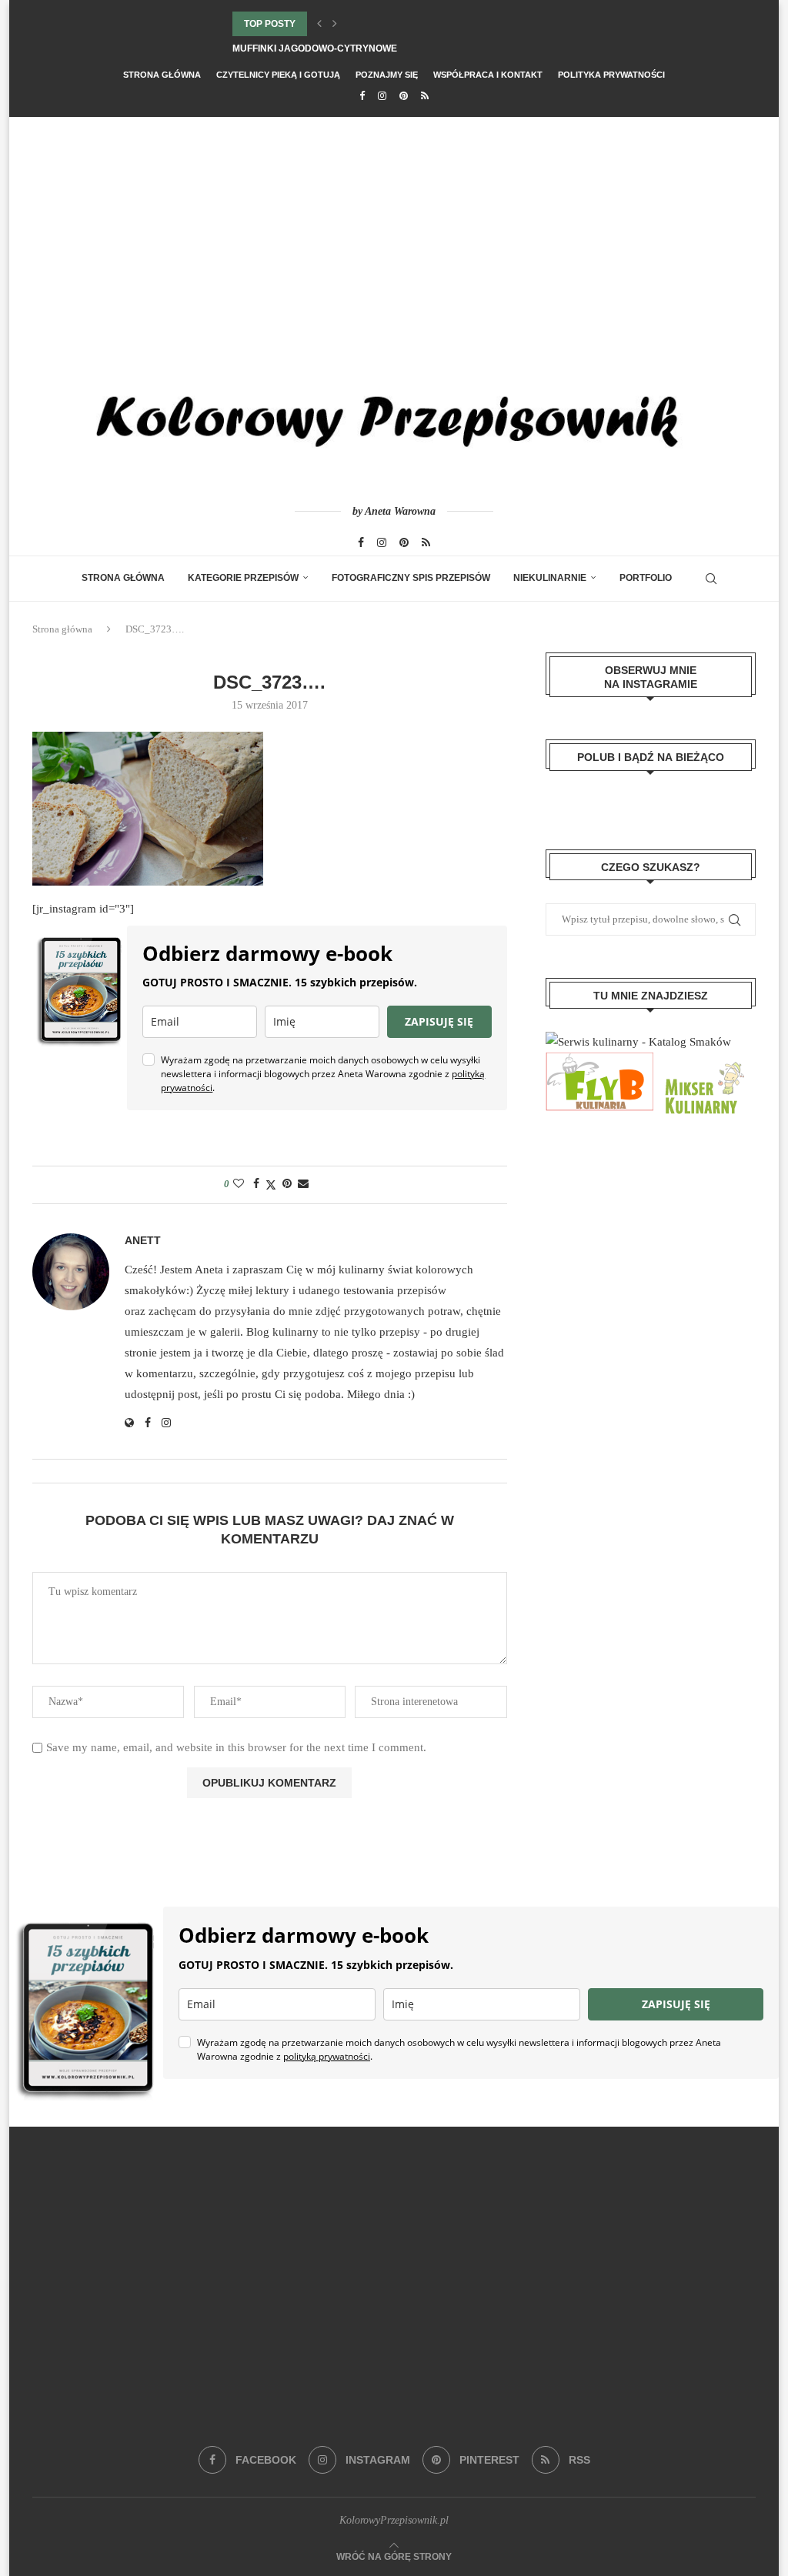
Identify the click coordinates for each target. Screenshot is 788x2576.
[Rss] (425, 96)
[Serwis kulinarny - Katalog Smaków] (638, 1042)
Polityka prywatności (611, 75)
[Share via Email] (303, 1184)
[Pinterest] (404, 96)
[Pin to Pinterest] (287, 1184)
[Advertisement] (394, 232)
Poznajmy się (387, 75)
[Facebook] (362, 96)
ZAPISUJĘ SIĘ (439, 1021)
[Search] (711, 579)
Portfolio (646, 578)
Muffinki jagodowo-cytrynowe (315, 48)
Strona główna (162, 75)
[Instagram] (382, 96)
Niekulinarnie (550, 578)
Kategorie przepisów (243, 578)
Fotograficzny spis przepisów (411, 578)
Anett (143, 1240)
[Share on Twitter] (271, 1185)
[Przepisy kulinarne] (703, 1063)
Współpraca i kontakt (488, 75)
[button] (319, 24)
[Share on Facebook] (256, 1184)
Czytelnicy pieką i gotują (278, 75)
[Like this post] (239, 1184)
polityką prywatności (327, 2056)
